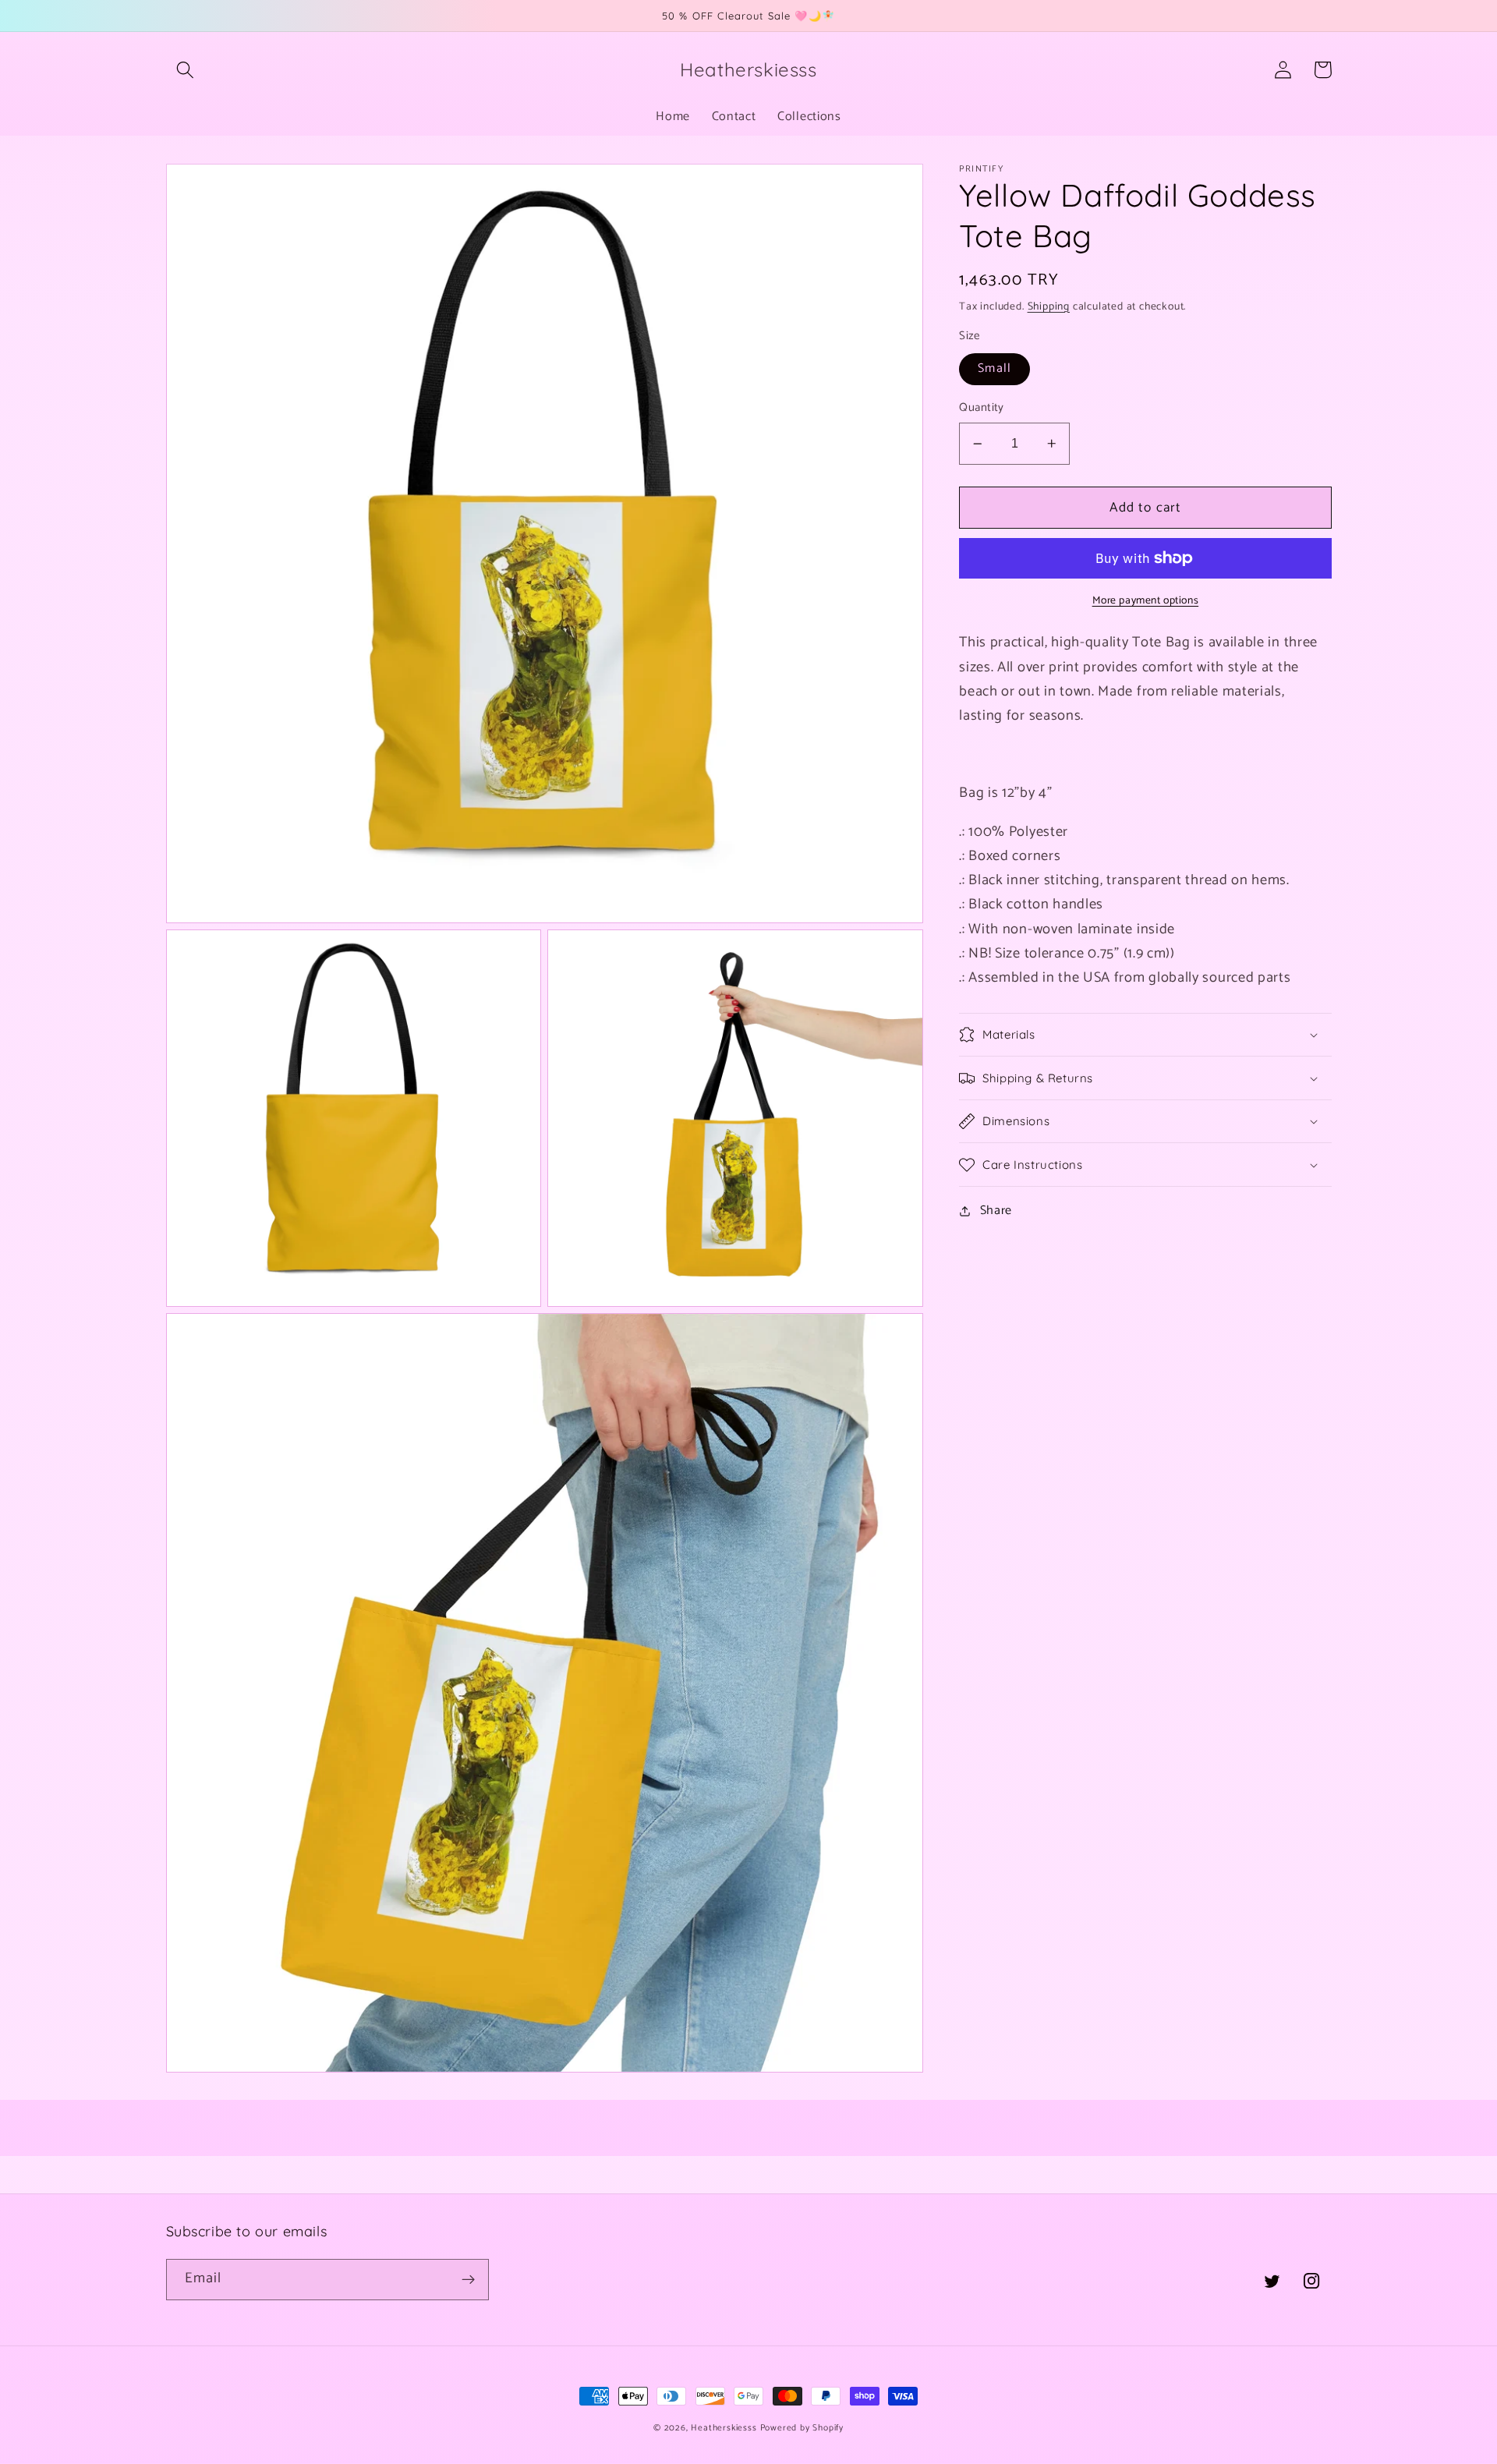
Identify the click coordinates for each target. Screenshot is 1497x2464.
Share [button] (996, 1211)
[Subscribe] (468, 2280)
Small (994, 369)
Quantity (982, 409)
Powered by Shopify (802, 2428)
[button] (186, 70)
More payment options (1146, 601)
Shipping (1049, 306)
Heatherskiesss (724, 2428)
